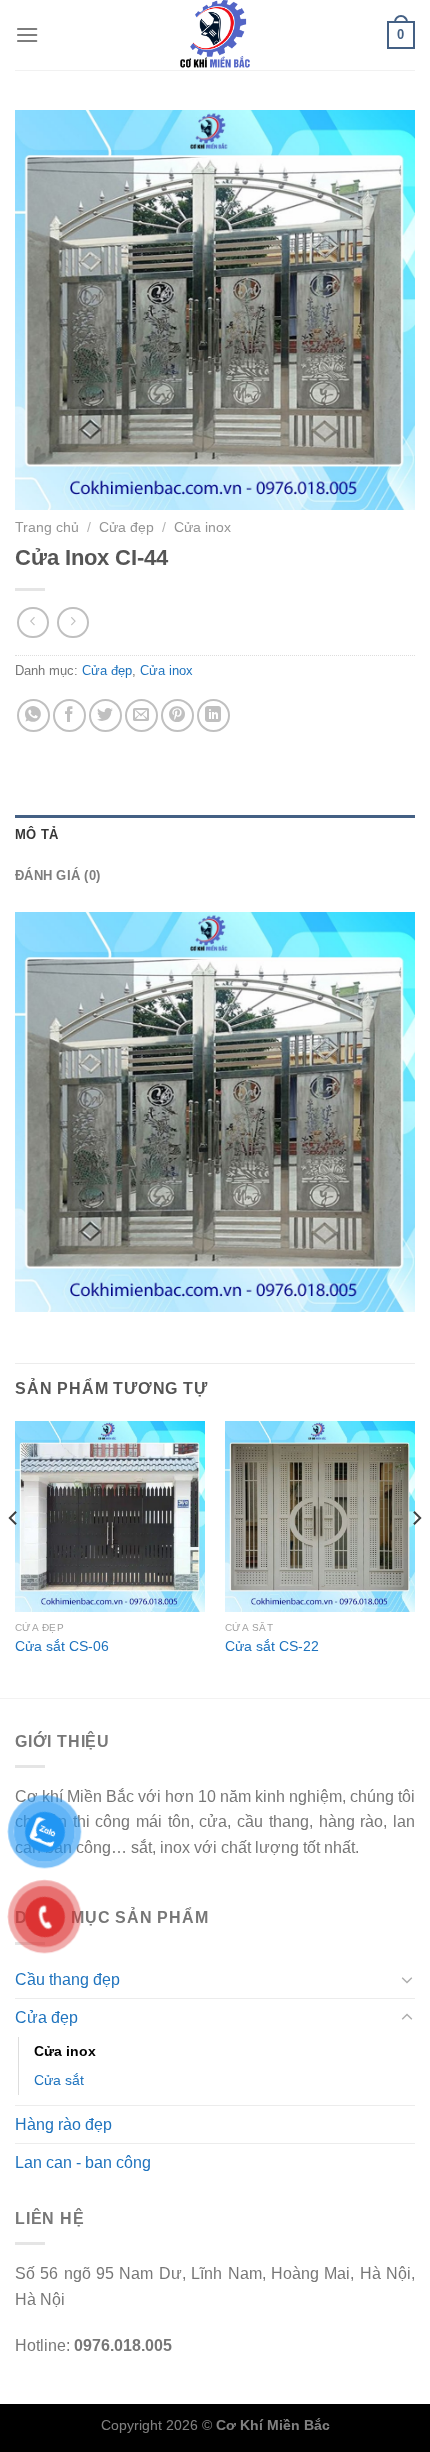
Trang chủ (47, 527)
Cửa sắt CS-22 (272, 1646)
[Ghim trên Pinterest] (177, 715)
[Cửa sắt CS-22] (320, 1516)
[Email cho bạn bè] (141, 715)
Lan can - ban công (83, 2162)
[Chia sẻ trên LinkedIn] (213, 715)
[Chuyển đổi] (407, 1979)
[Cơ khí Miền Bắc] (215, 35)
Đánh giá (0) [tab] (57, 875)
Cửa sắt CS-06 (62, 1646)
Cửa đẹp (126, 527)
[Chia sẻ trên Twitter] (105, 715)
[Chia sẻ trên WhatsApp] (33, 715)
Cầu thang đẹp (67, 1979)
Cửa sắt (59, 2080)
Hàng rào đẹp (63, 2124)
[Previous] (14, 1557)
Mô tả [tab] (36, 834)
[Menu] (27, 34)
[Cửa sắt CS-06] (110, 1516)
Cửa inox (202, 527)
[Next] (416, 1557)
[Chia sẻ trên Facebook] (69, 715)
